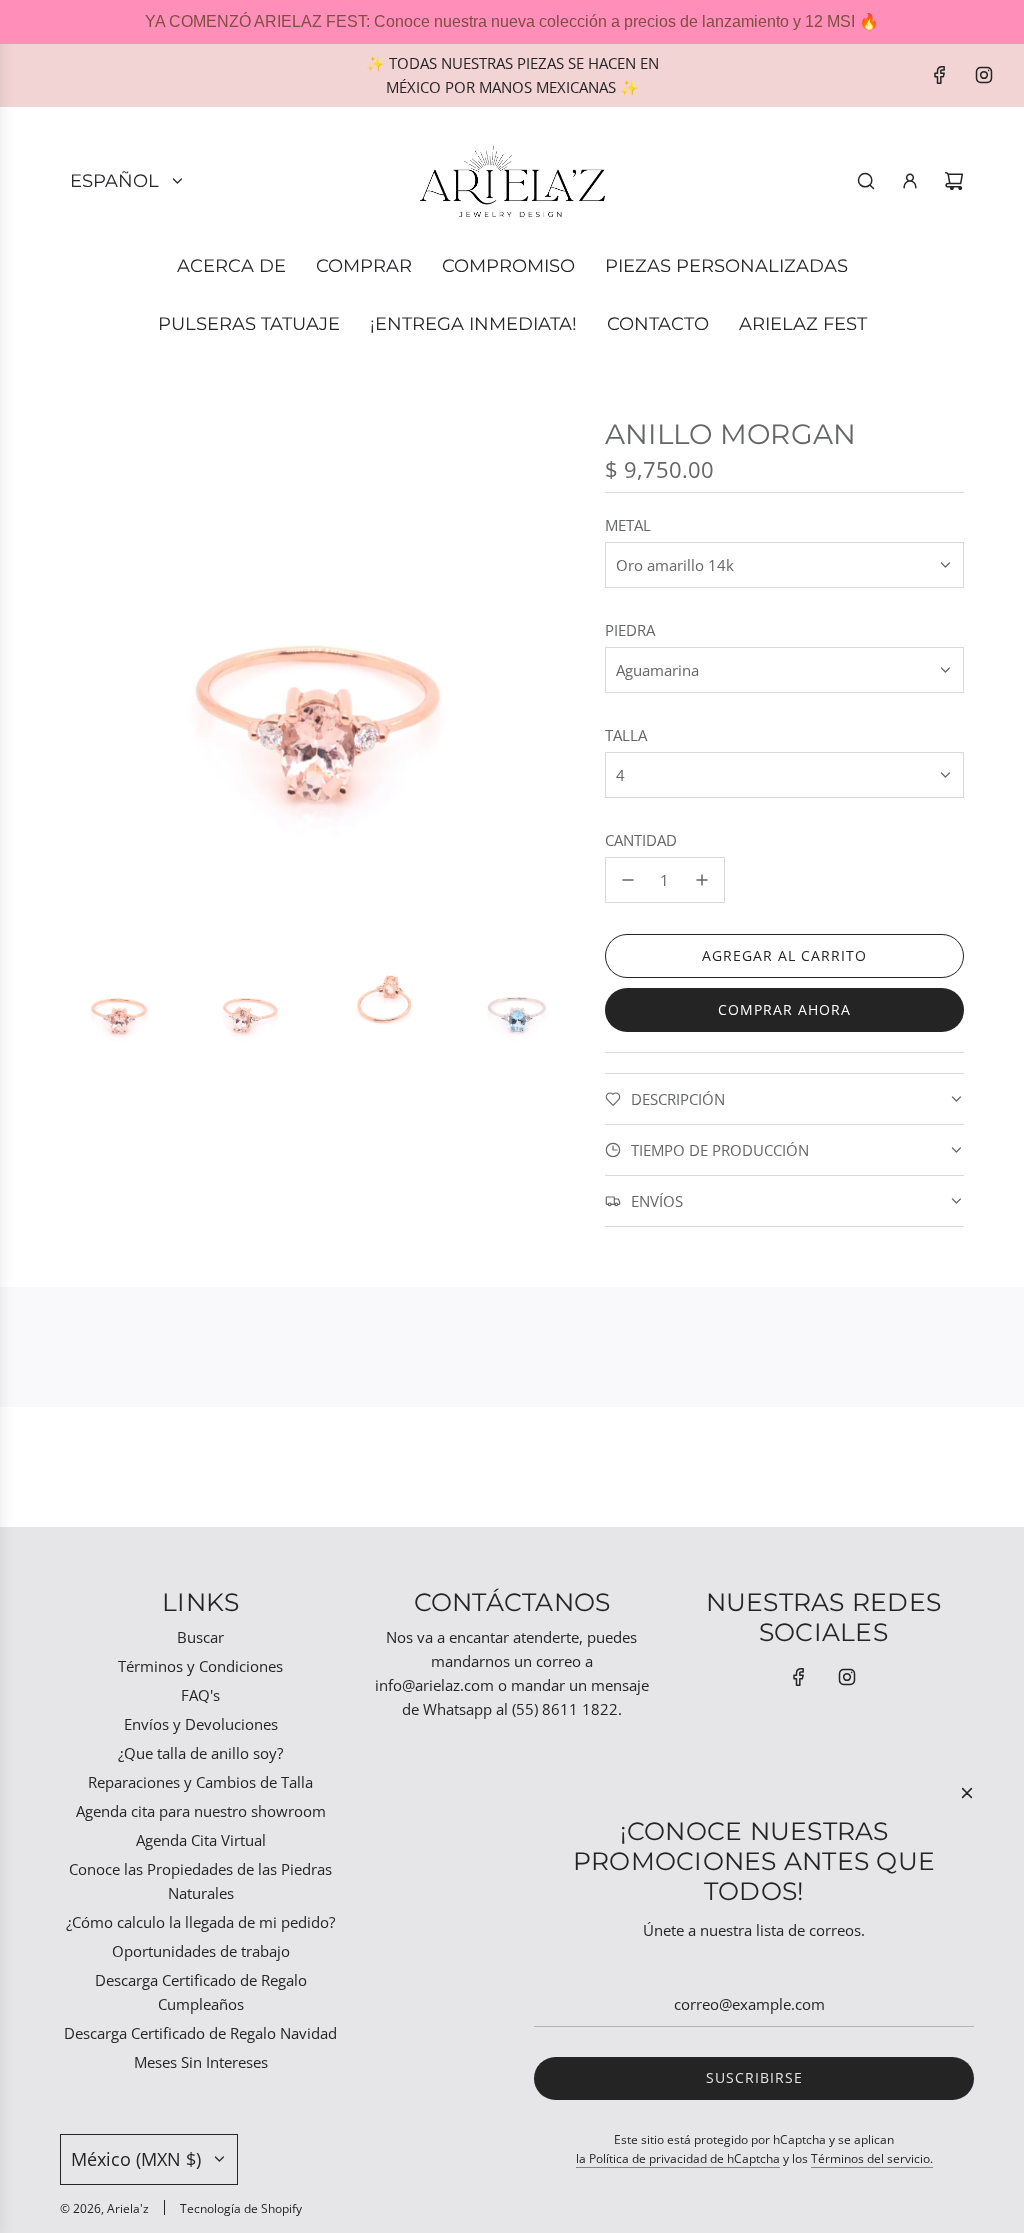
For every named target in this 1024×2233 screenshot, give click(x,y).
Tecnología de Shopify (241, 2208)
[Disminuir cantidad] (628, 880)
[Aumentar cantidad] (702, 880)
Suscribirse (754, 2077)
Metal (628, 525)
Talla (626, 735)
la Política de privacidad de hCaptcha (678, 2158)
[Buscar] (866, 181)
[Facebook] (940, 75)
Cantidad (641, 840)
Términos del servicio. (872, 2158)
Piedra (630, 630)
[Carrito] (954, 181)
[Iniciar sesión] (910, 181)
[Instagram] (984, 75)
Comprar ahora (784, 1009)
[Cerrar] (967, 1793)
